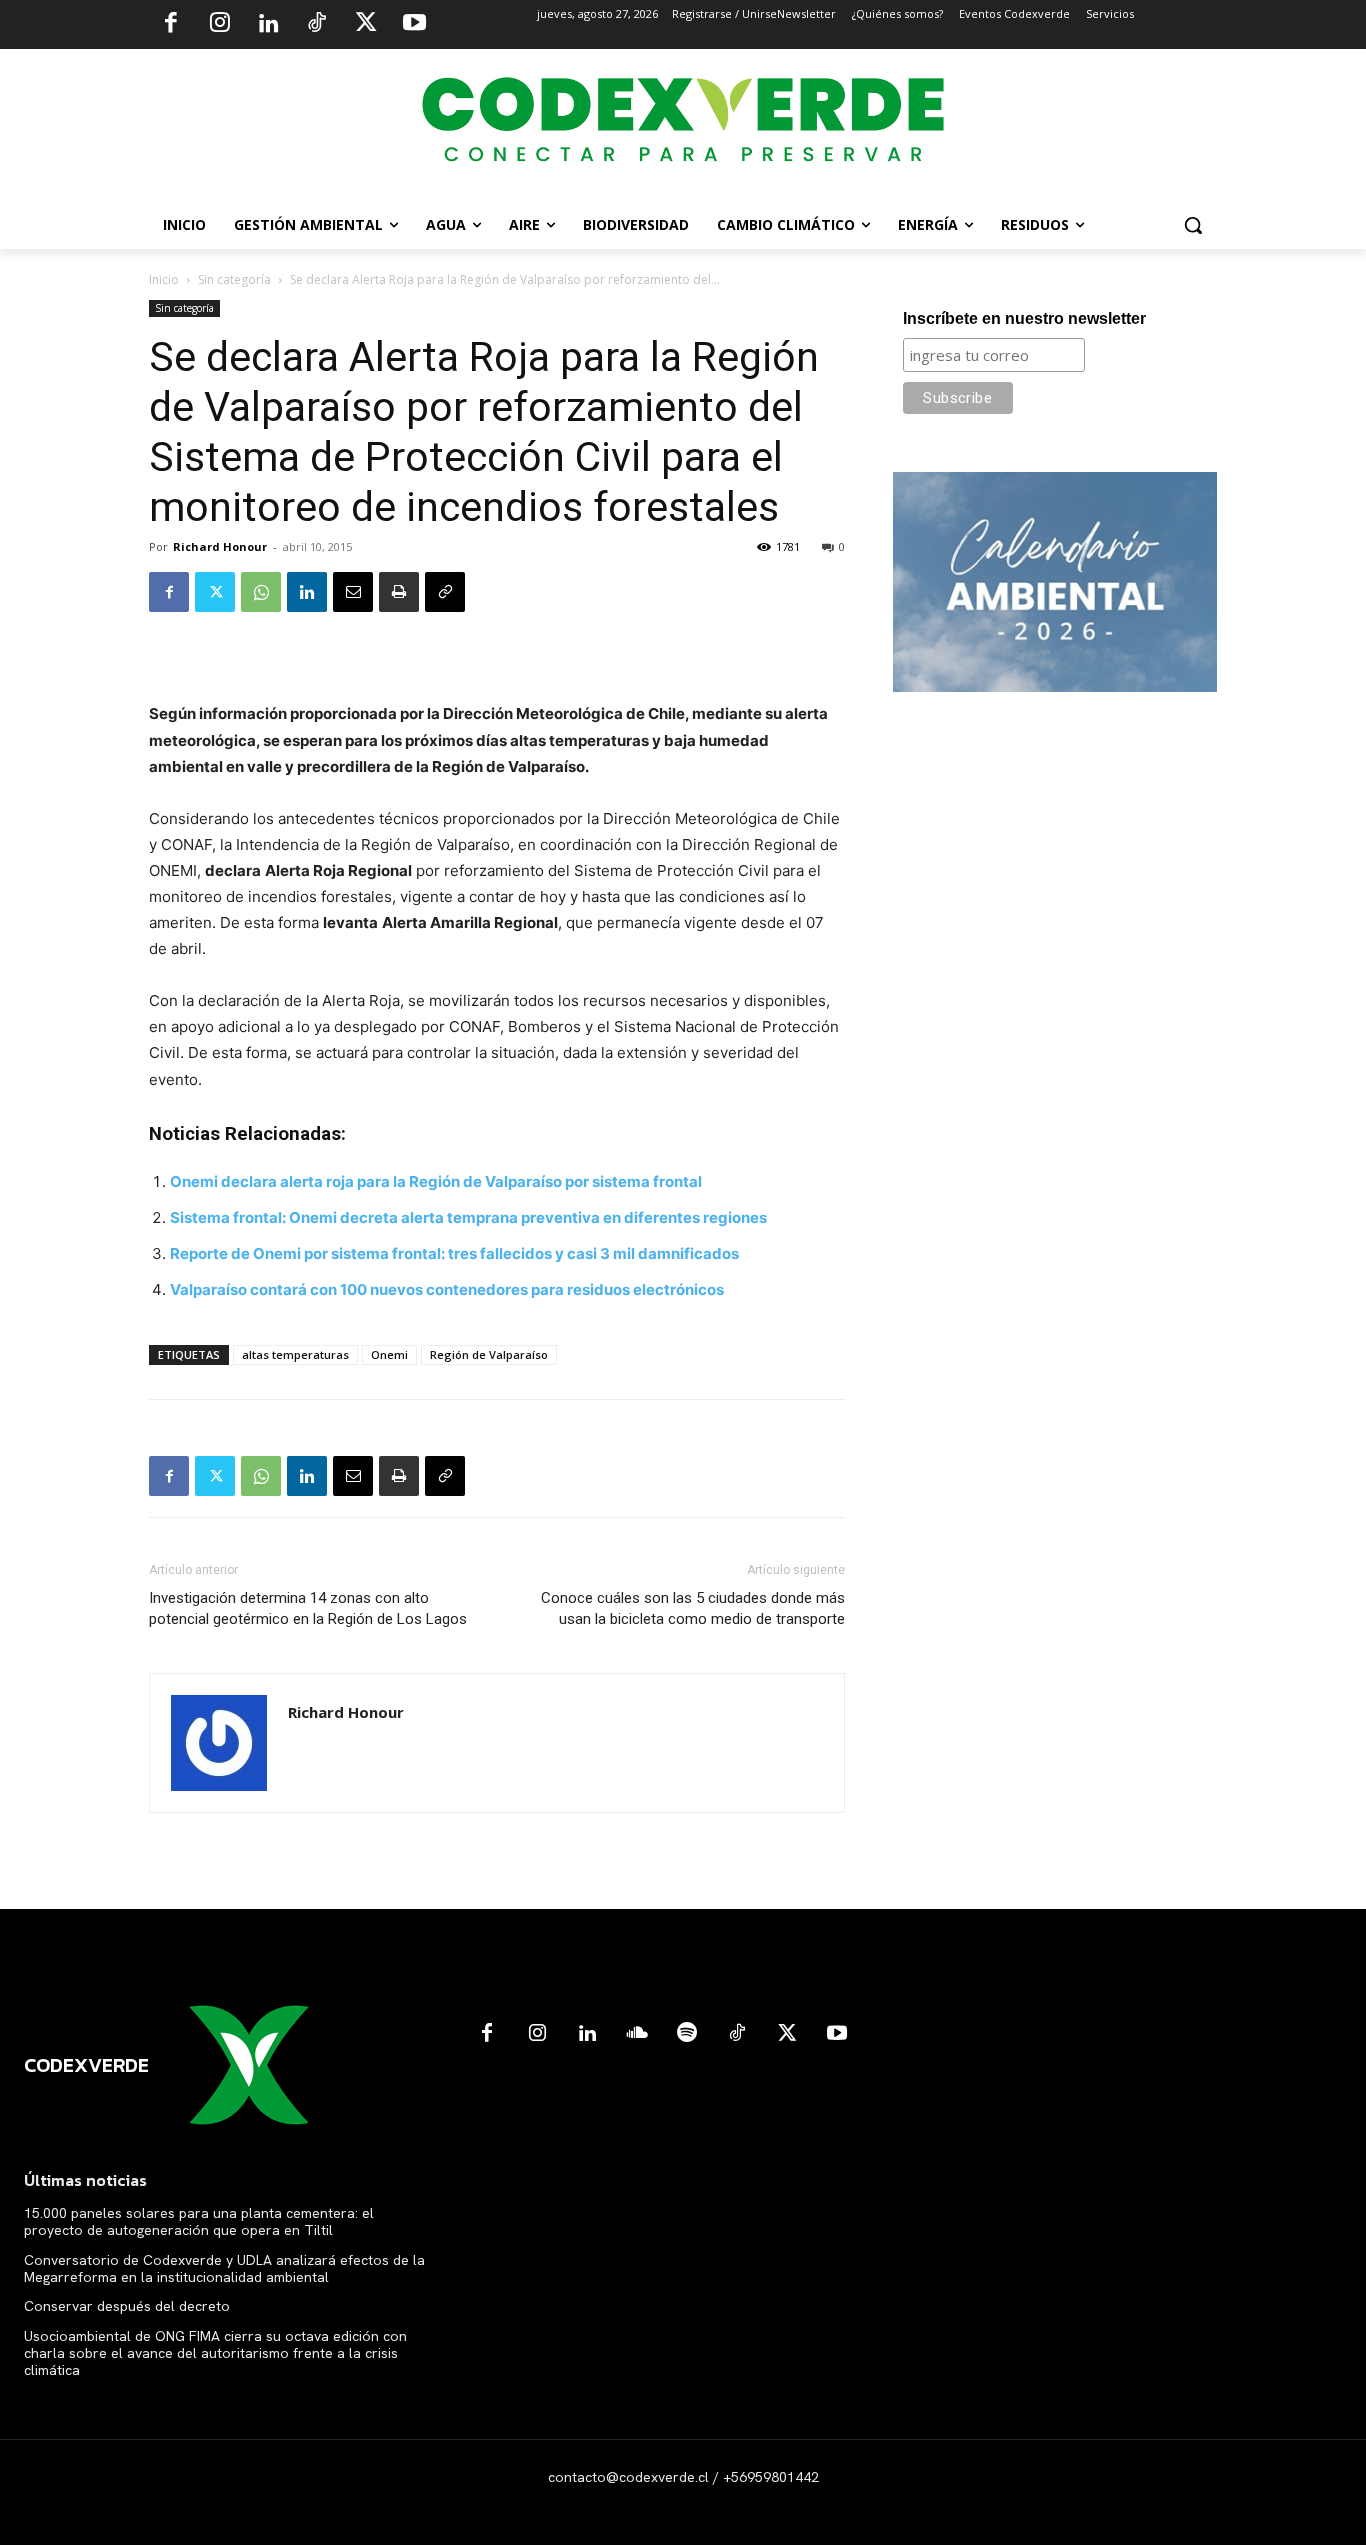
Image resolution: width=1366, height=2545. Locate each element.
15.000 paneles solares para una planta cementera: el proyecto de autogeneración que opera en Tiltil (199, 2221)
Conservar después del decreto (127, 2306)
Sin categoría (234, 279)
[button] (1193, 225)
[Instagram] (220, 25)
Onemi (389, 1354)
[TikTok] (317, 25)
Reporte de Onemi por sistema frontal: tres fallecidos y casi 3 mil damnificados (454, 1253)
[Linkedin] (268, 25)
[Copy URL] (445, 592)
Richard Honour (220, 546)
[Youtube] (414, 25)
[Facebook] (171, 25)
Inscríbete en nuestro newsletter (1024, 318)
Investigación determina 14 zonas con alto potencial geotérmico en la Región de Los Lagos (308, 1608)
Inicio (164, 279)
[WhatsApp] (261, 592)
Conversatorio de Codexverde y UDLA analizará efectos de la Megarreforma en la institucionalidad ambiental (224, 2268)
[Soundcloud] (637, 2034)
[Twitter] (366, 25)
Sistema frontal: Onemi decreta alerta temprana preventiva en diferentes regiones (468, 1217)
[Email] (353, 592)
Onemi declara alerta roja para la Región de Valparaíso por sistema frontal (436, 1181)
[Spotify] (687, 2034)
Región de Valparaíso (489, 1354)
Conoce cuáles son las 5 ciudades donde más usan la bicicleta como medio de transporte (693, 1608)
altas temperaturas (295, 1354)
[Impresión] (399, 592)
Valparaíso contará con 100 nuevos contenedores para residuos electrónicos (447, 1289)
